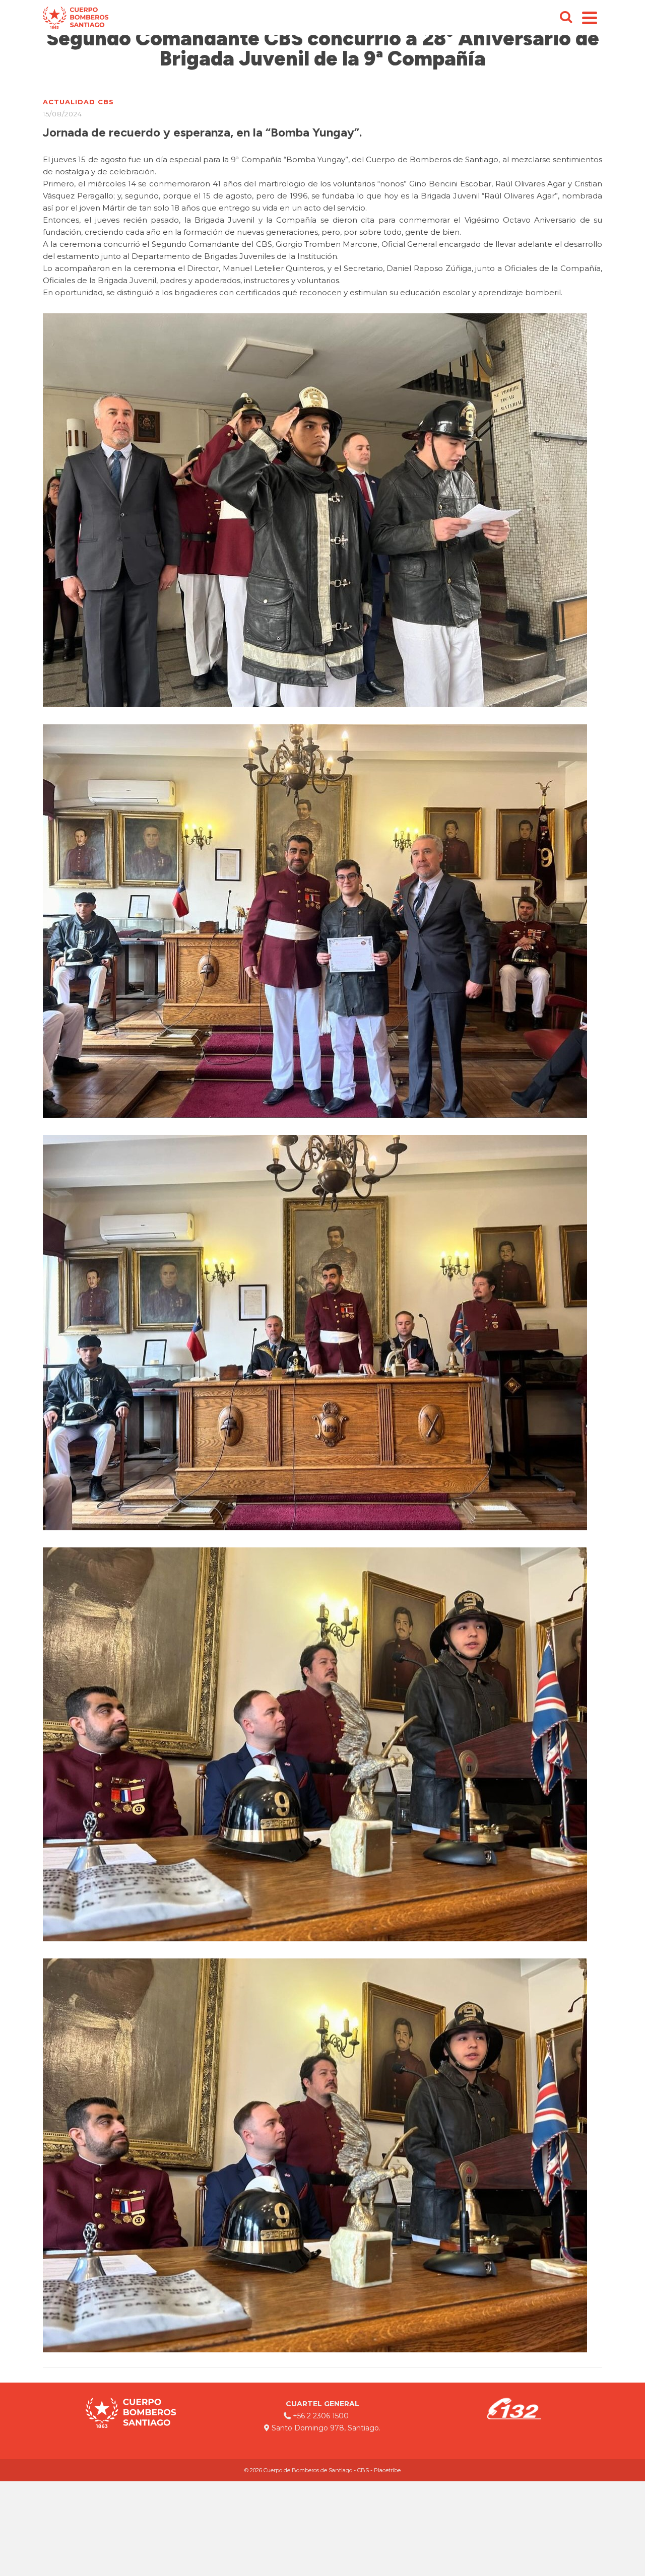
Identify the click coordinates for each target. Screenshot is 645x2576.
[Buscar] (566, 18)
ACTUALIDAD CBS (78, 102)
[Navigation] (590, 18)
